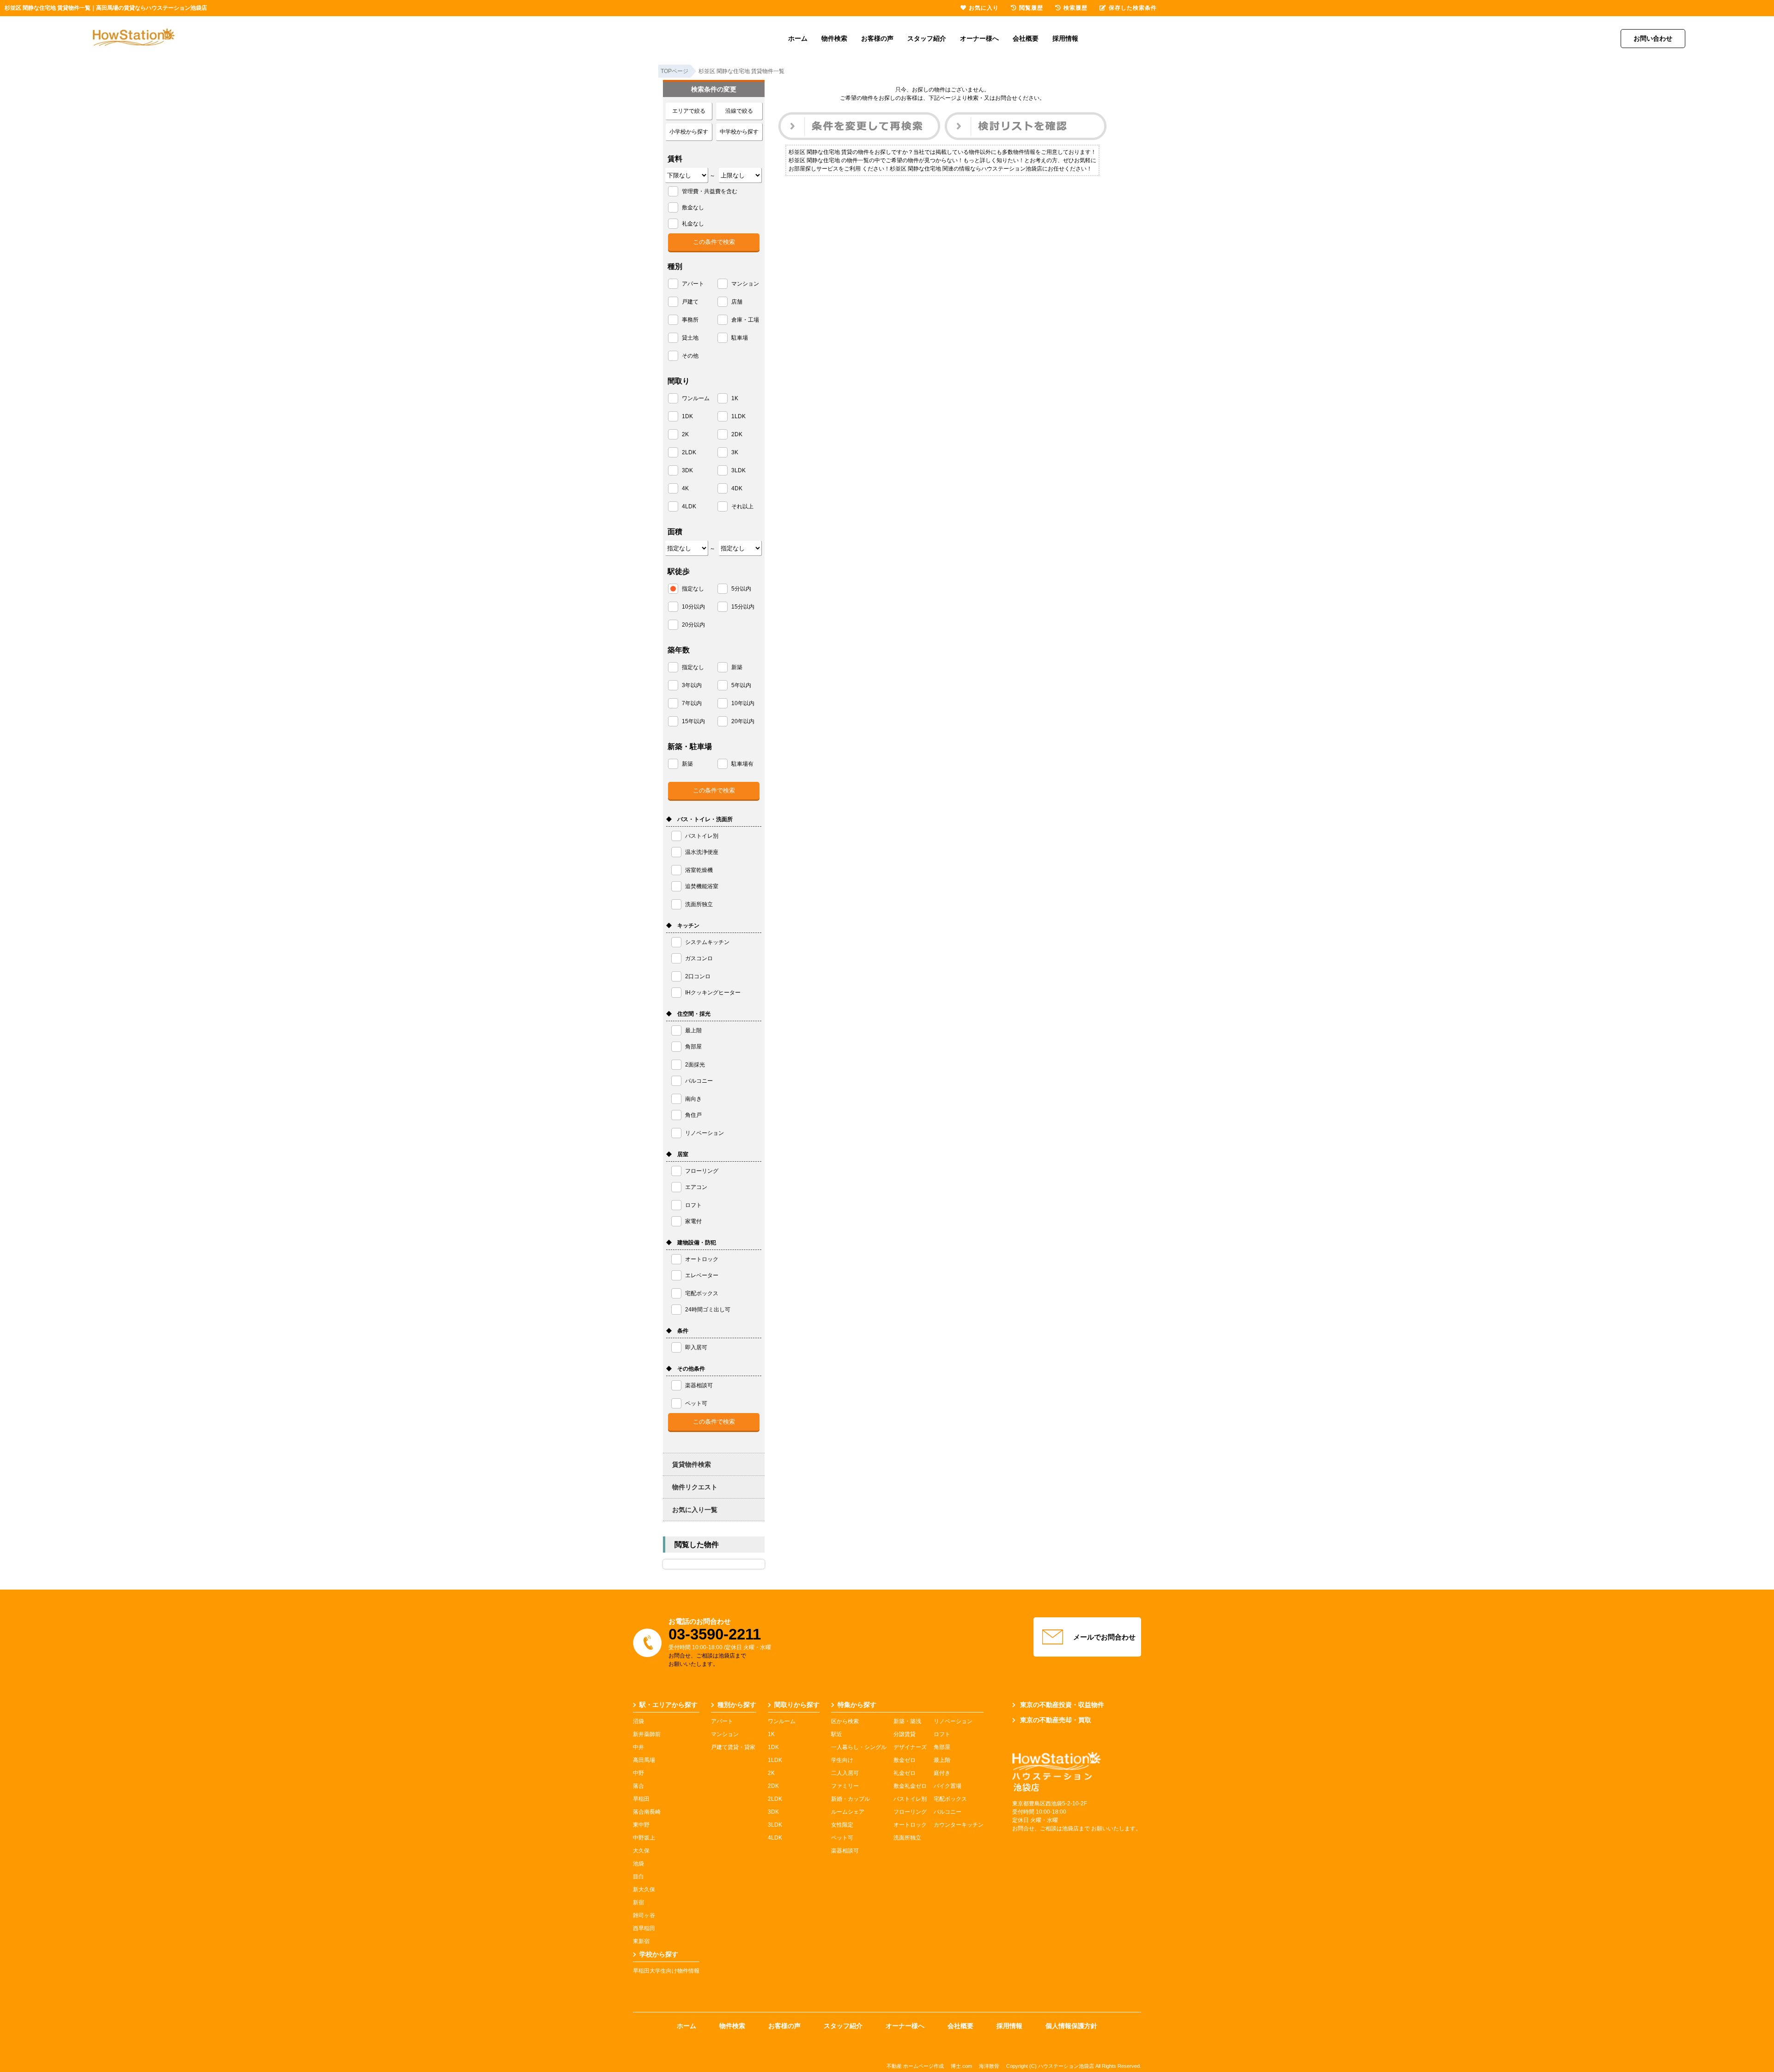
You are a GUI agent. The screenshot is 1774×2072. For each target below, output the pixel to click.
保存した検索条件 (1133, 8)
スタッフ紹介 (927, 38)
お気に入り (984, 8)
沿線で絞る (739, 111)
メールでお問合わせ (1104, 1637)
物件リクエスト (695, 1487)
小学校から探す (689, 132)
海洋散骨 (989, 2066)
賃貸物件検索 (692, 1464)
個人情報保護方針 (1071, 2026)
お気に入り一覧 (695, 1510)
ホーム (798, 38)
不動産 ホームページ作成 (915, 2066)
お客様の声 (877, 38)
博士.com (961, 2066)
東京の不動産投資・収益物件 (1062, 1705)
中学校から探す (739, 132)
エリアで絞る (689, 111)
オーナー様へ (979, 38)
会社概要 (1026, 38)
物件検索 (834, 38)
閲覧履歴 (1031, 8)
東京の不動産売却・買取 (1056, 1720)
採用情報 (1065, 38)
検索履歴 (1075, 8)
